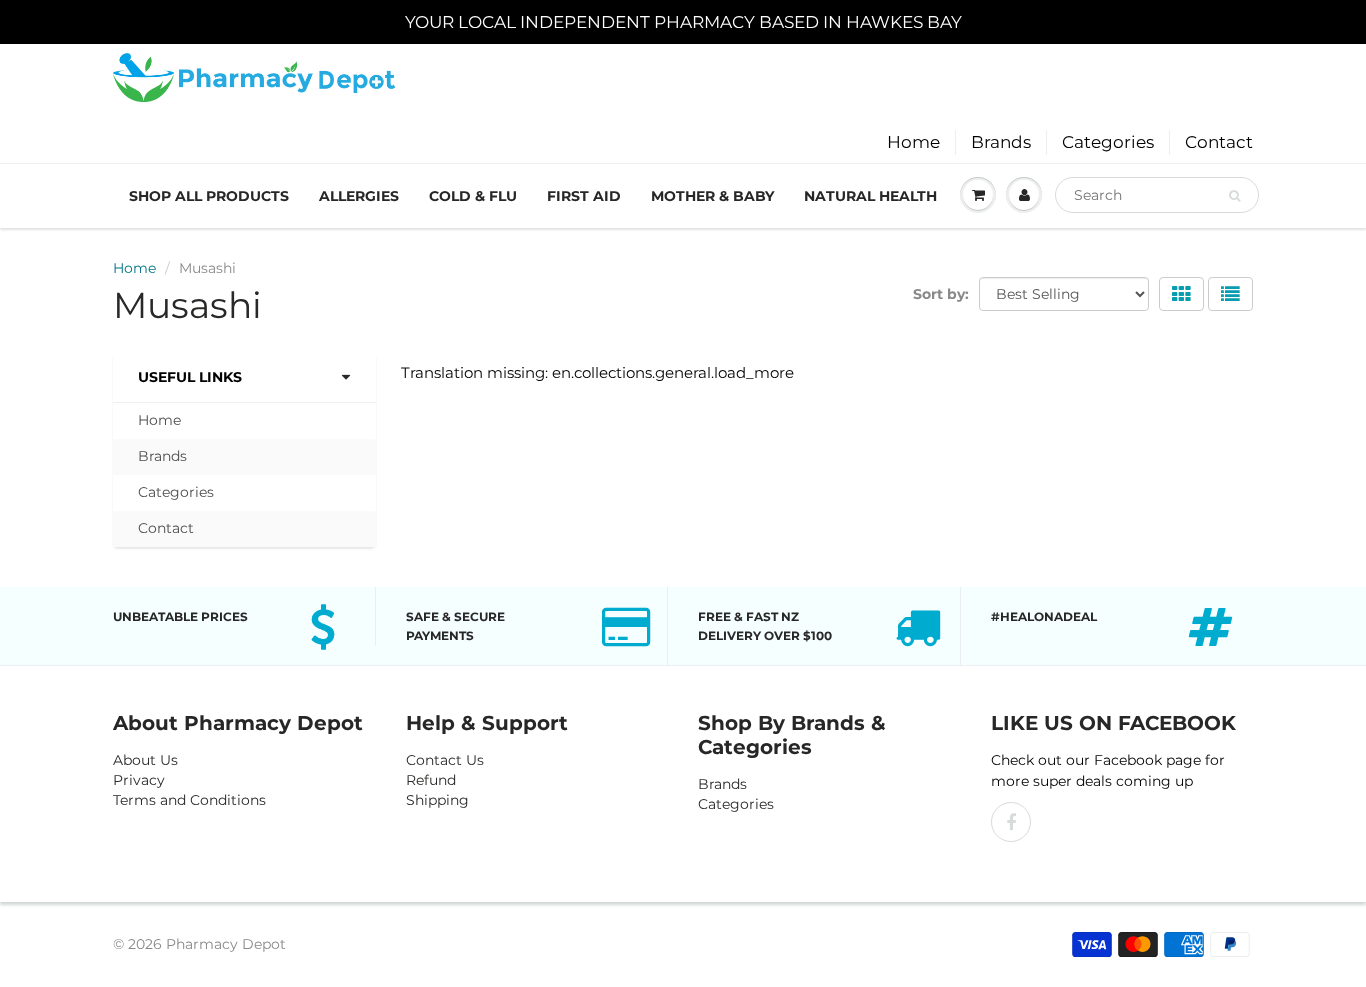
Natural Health (870, 196)
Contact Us (445, 760)
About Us (145, 760)
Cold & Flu (473, 196)
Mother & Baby (712, 196)
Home (913, 142)
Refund (431, 780)
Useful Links (190, 377)
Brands (1001, 142)
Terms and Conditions (189, 800)
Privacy (139, 780)
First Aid (584, 196)
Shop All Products (209, 196)
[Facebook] (1011, 822)
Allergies (359, 196)
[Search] (1234, 196)
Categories (1108, 142)
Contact (1219, 142)
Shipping (437, 800)
